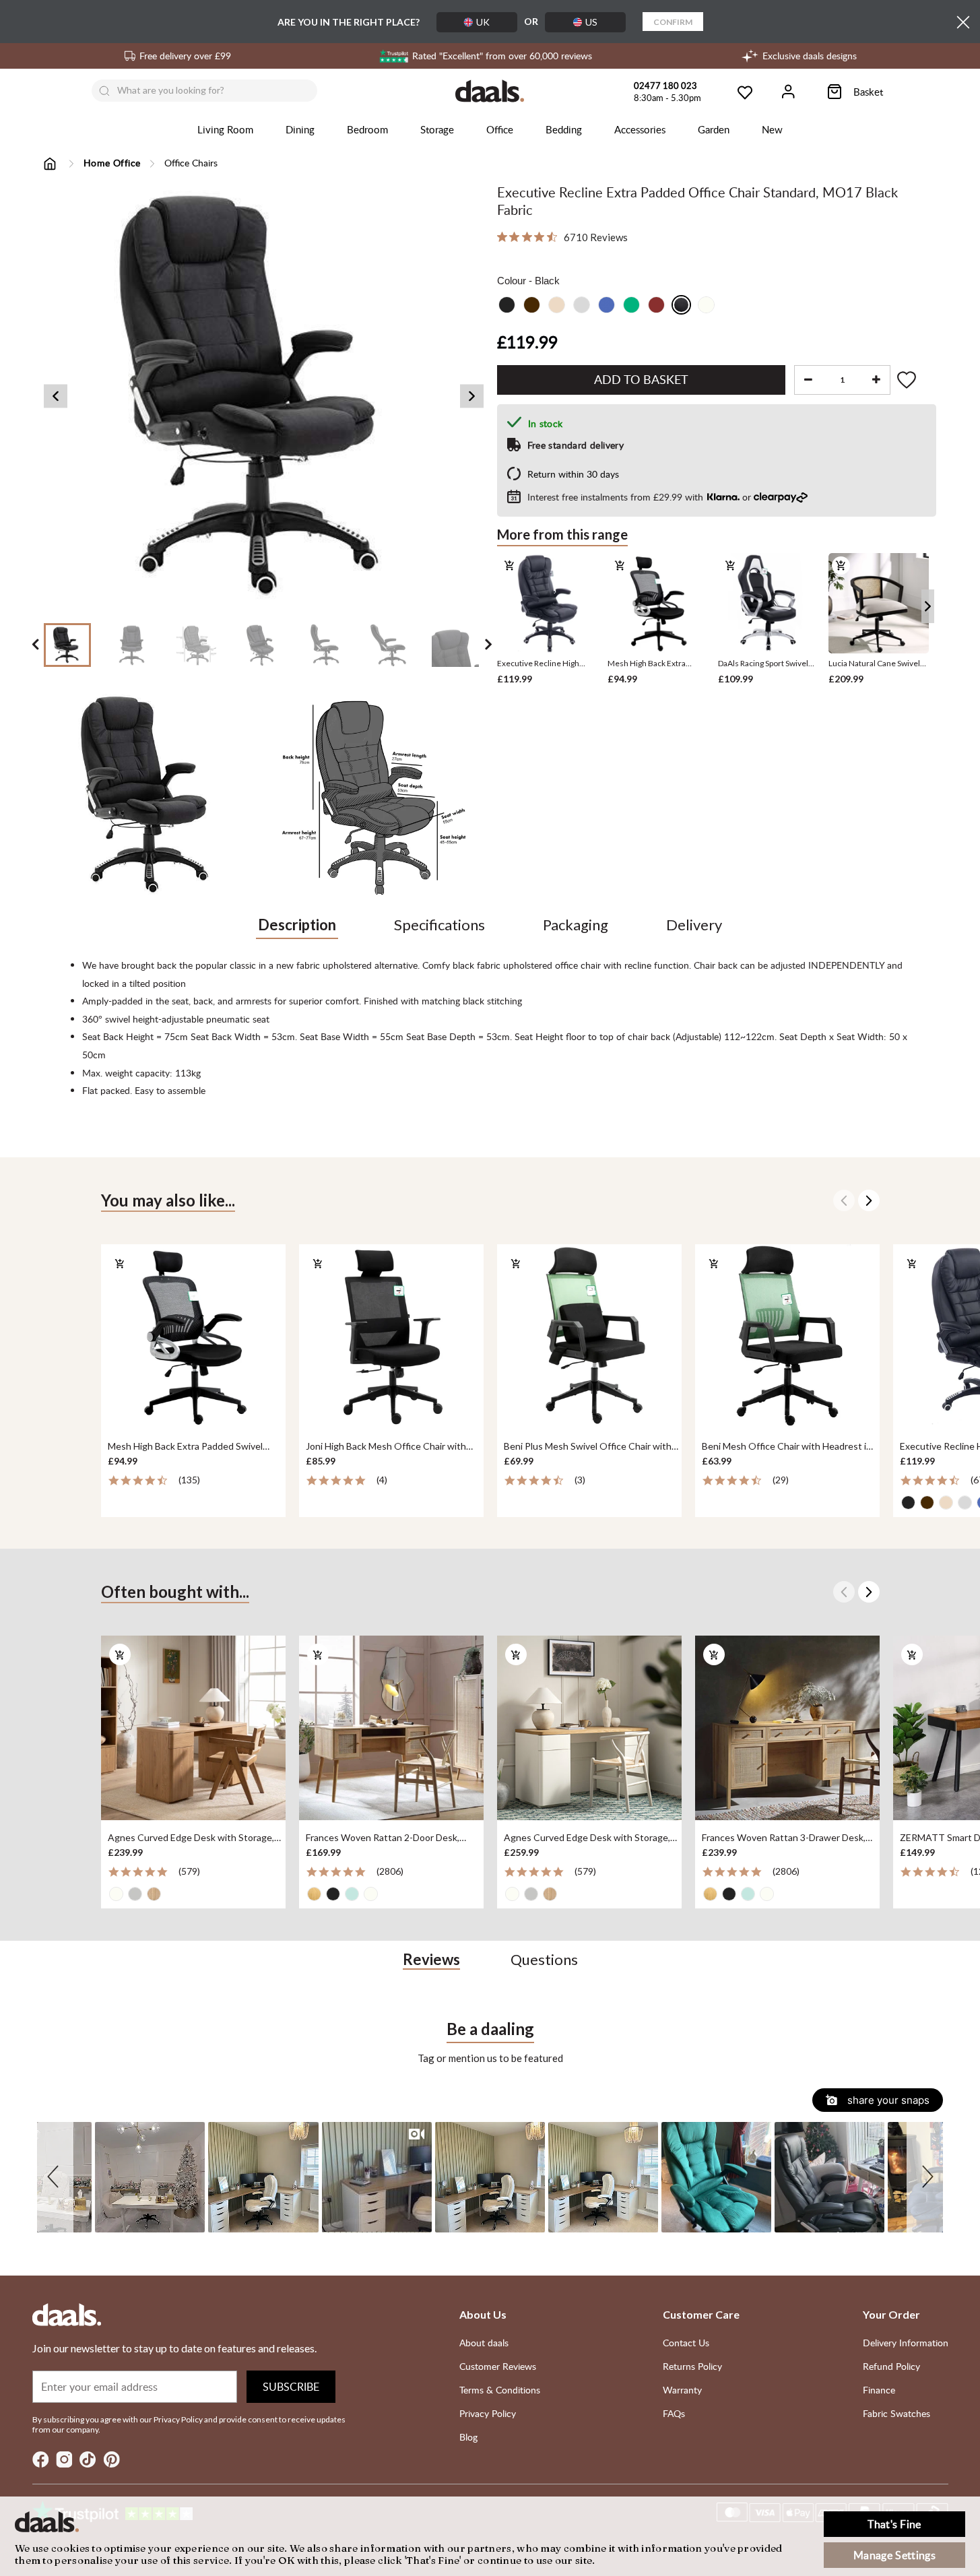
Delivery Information (906, 2343)
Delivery (694, 925)
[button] (55, 2177)
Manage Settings (894, 2555)
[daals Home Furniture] (490, 91)
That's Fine (894, 2524)
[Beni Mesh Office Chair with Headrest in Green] (787, 1337)
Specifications (439, 925)
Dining (300, 129)
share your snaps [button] (887, 2100)
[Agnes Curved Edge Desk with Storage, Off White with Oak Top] (589, 1729)
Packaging (576, 925)
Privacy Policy (488, 2413)
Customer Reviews (498, 2366)
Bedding (564, 129)
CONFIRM (673, 22)
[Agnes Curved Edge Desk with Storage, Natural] (193, 1729)
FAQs (674, 2413)
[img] (502, 237)
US (591, 22)
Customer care (701, 2314)
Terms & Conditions (500, 2390)
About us (483, 2314)
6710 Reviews (596, 237)
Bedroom (367, 129)
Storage (437, 129)
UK (483, 22)
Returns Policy (692, 2366)
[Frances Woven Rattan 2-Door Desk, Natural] (391, 1729)
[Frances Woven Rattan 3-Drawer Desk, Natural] (787, 1729)
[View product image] (152, 795)
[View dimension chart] (375, 795)
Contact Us (686, 2343)
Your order (891, 2314)
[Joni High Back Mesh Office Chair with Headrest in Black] (391, 1337)
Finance (879, 2390)
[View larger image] (264, 396)
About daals (484, 2343)
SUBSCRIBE (291, 2387)
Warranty (682, 2390)
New (772, 129)
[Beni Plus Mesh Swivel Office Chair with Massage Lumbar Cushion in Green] (589, 1337)
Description (297, 925)
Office (500, 129)
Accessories (640, 129)
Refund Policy (891, 2366)
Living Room (225, 129)
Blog (468, 2437)
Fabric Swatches (896, 2413)
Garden (714, 129)
